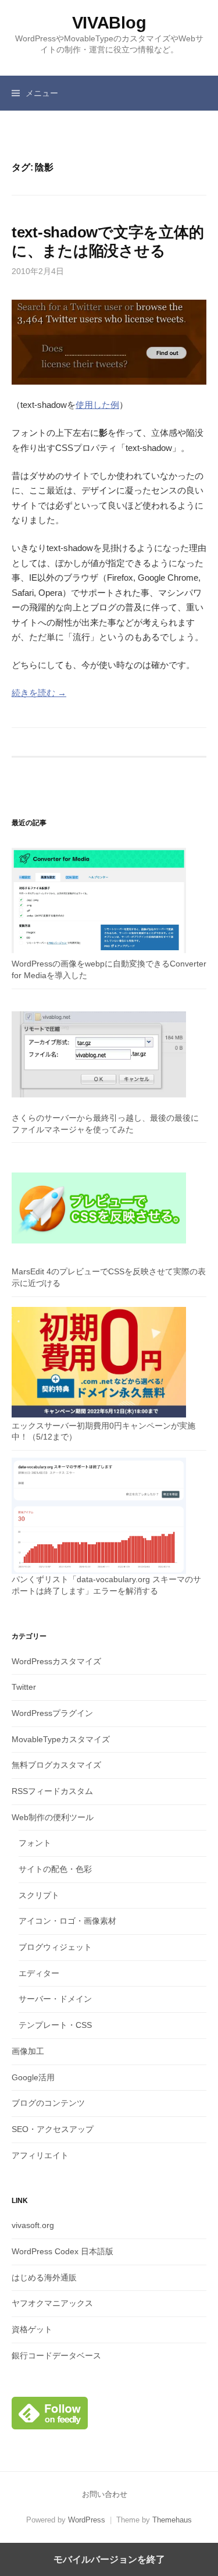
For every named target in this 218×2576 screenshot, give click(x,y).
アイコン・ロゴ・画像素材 (67, 1921)
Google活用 (33, 2077)
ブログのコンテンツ (48, 2103)
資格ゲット (32, 2329)
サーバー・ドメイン (55, 1999)
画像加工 (28, 2051)
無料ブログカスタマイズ (56, 1765)
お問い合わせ (105, 2494)
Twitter (24, 1687)
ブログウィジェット (55, 1947)
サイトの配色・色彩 (55, 1869)
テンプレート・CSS (55, 2025)
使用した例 (97, 405)
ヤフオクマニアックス (52, 2303)
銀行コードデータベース (56, 2355)
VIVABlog (109, 23)
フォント (35, 1843)
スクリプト (39, 1895)
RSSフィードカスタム (52, 1791)
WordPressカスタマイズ (56, 1661)
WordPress (87, 2520)
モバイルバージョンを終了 (109, 2559)
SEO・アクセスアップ (53, 2129)
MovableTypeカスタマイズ (61, 1739)
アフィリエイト (40, 2155)
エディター (39, 1973)
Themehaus (172, 2520)
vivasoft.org (33, 2225)
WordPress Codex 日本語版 (62, 2251)
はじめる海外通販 (44, 2277)
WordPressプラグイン (52, 1713)
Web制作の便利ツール (53, 1817)
